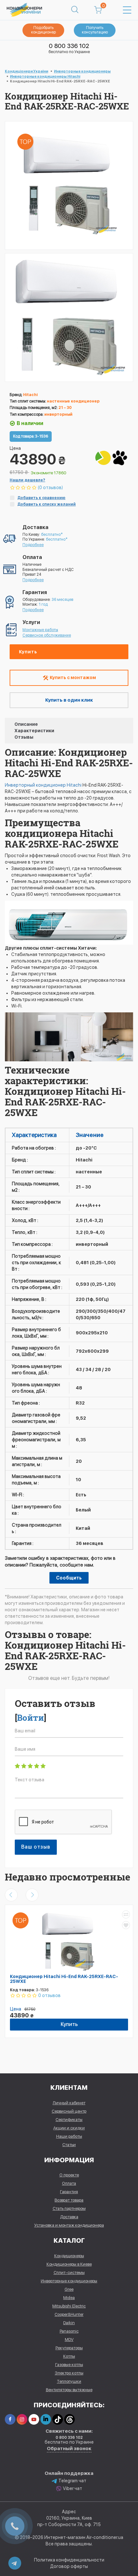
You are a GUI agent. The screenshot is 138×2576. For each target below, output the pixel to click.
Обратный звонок (69, 2448)
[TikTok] (58, 2419)
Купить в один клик (69, 700)
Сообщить (69, 1578)
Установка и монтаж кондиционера (69, 2225)
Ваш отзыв (36, 1847)
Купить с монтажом (72, 677)
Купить (28, 652)
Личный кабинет (69, 2103)
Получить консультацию (95, 30)
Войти (30, 1718)
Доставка (69, 2217)
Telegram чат (72, 2481)
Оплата (69, 2183)
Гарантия (69, 2192)
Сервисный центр (69, 2111)
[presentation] (11, 1895)
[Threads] (69, 2419)
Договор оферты (69, 2566)
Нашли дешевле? (27, 480)
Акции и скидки (69, 2128)
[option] (69, 317)
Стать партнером (69, 2208)
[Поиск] (75, 10)
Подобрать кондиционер (43, 30)
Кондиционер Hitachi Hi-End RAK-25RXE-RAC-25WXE (64, 1979)
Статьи (69, 2145)
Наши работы (69, 2136)
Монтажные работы (40, 630)
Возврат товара (69, 2200)
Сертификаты (69, 2120)
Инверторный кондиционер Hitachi (44, 785)
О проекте (69, 2175)
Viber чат (73, 2488)
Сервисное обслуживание (47, 635)
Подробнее (33, 545)
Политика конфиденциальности (69, 2560)
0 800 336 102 (69, 46)
